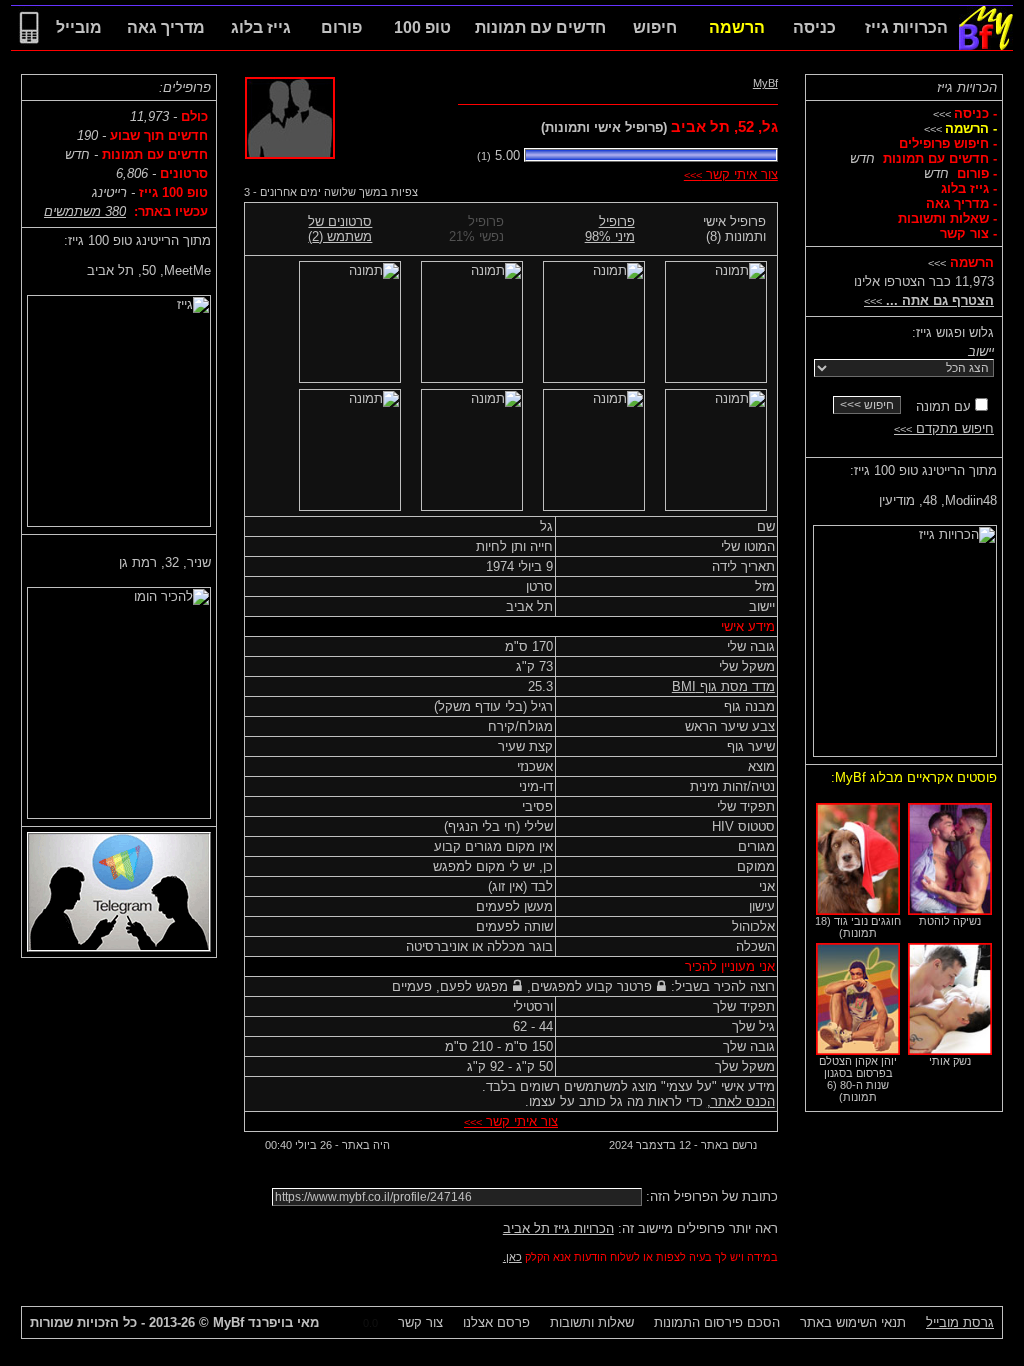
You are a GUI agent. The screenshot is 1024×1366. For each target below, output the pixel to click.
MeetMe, (149, 270)
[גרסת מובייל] (29, 45)
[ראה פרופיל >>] (905, 636)
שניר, (165, 562)
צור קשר (420, 1322)
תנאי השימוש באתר (853, 1322)
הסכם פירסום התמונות (717, 1322)
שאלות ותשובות (592, 1322)
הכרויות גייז (967, 87)
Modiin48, (938, 500)
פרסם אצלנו (496, 1322)
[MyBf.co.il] (986, 45)
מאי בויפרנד (266, 1322)
